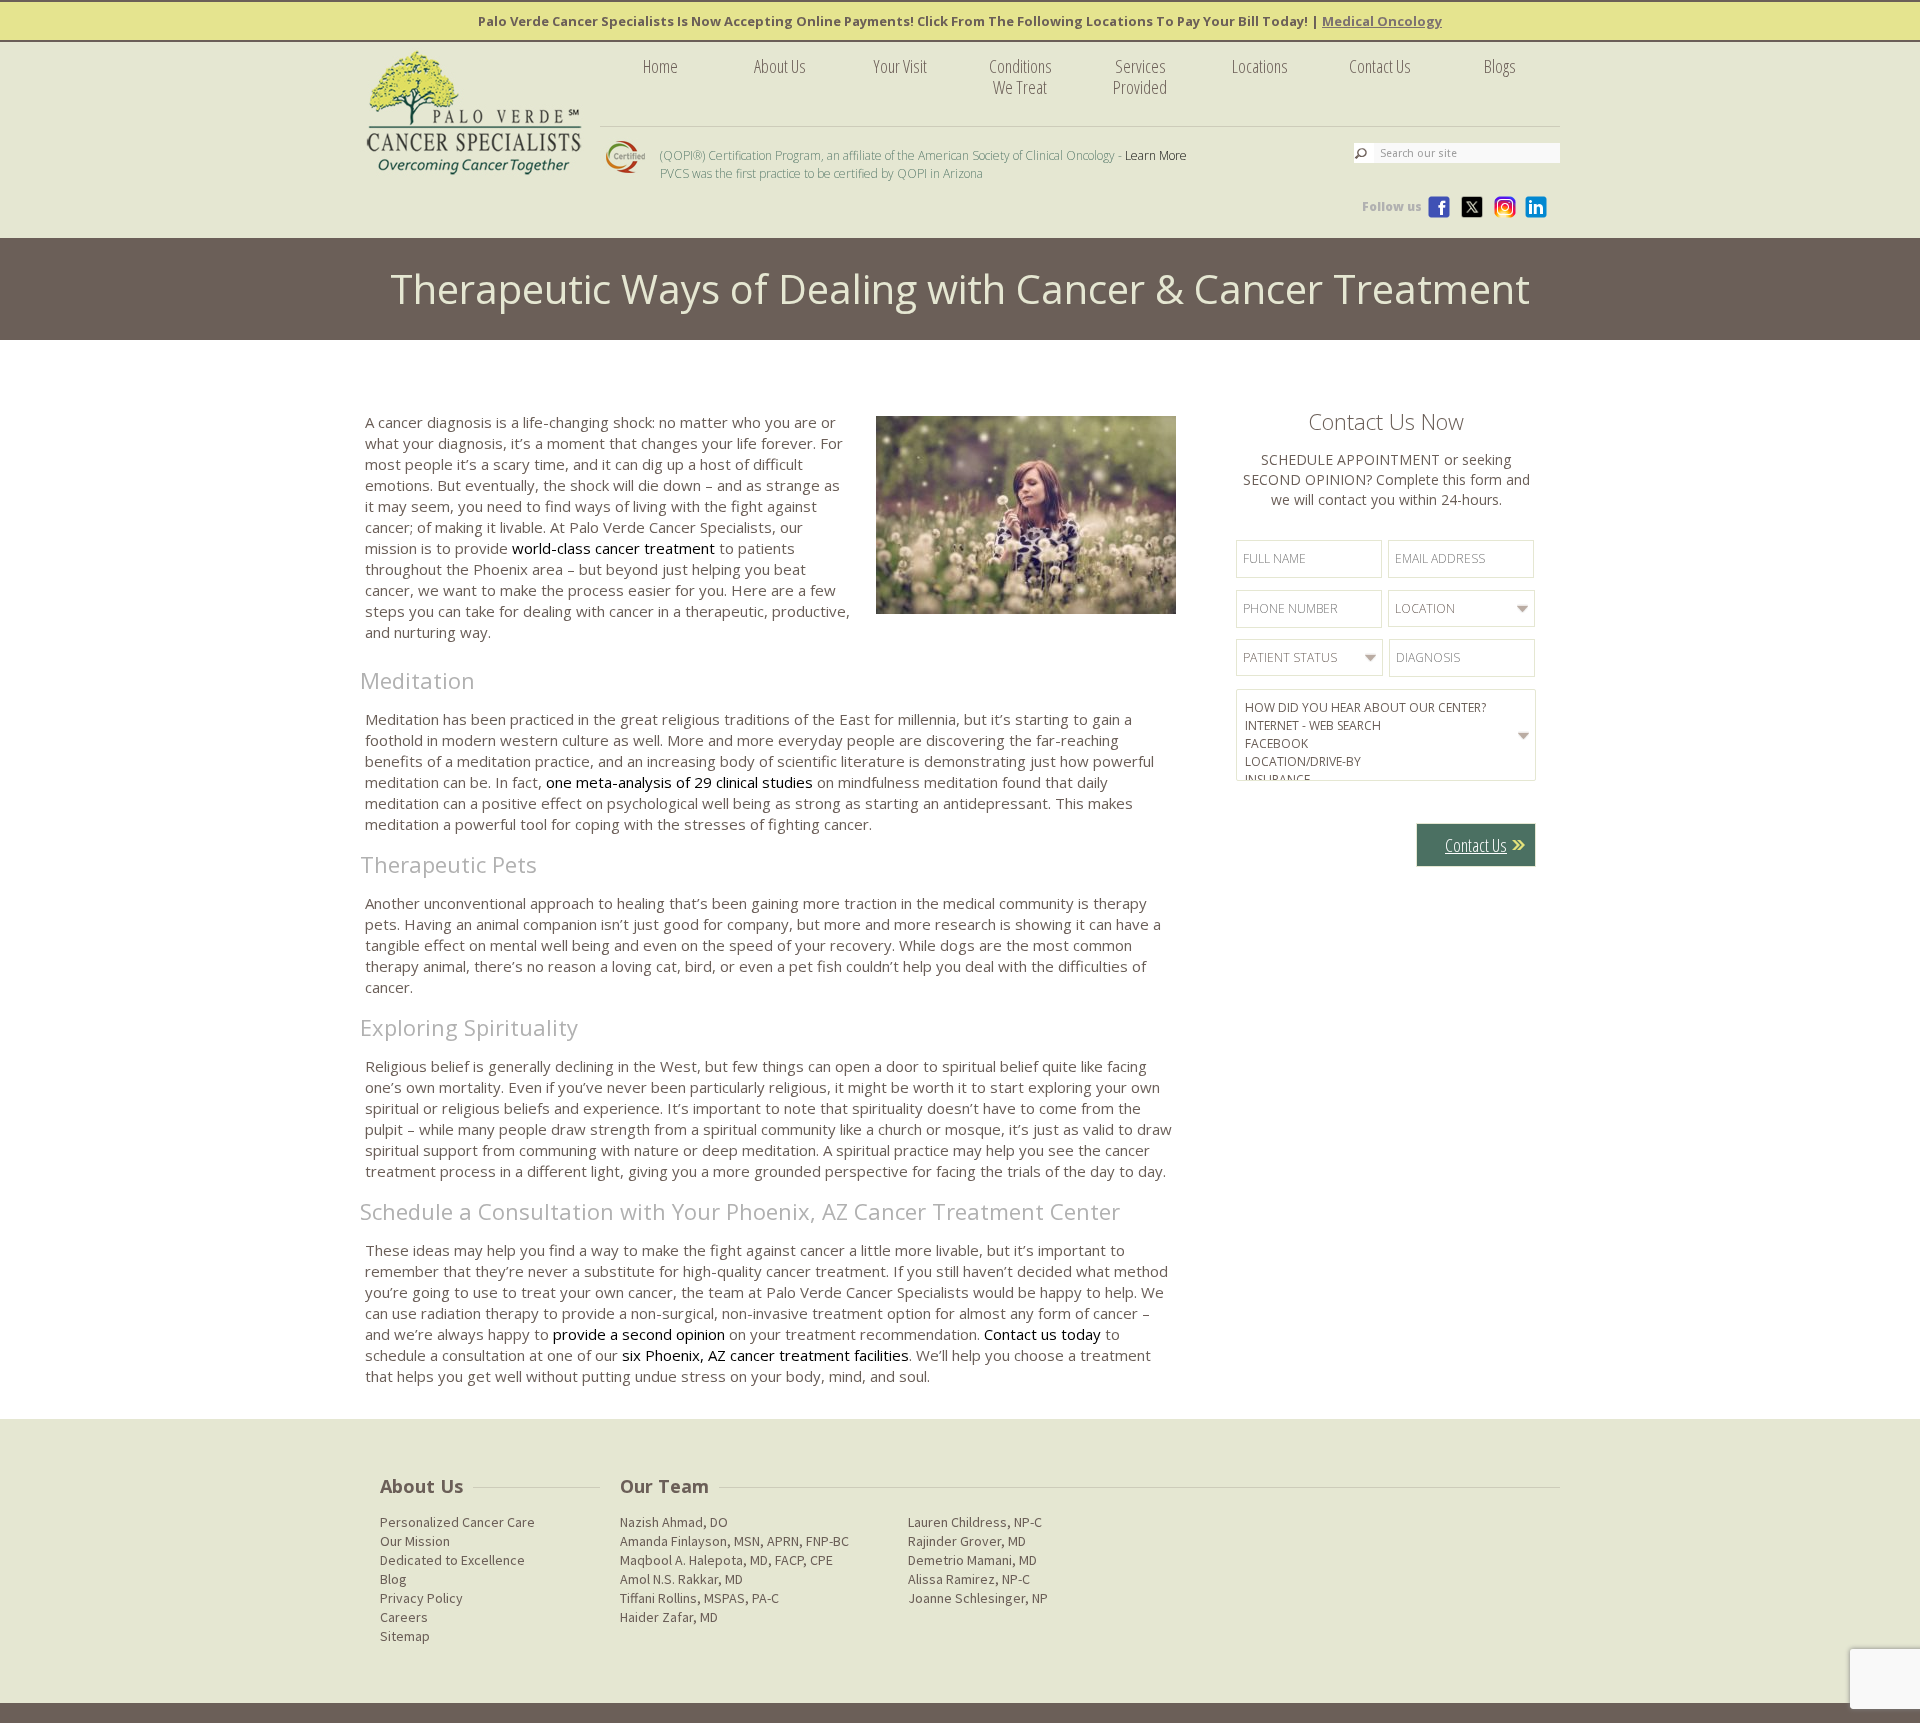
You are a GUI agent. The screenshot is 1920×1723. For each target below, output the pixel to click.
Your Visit (900, 66)
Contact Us (1380, 66)
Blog (393, 1579)
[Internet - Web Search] (1389, 726)
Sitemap (405, 1636)
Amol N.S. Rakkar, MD (681, 1579)
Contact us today (1042, 1334)
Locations (1260, 66)
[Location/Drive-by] (1389, 762)
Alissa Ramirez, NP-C (969, 1579)
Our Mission (415, 1541)
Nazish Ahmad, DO (674, 1522)
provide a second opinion (639, 1334)
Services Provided (1140, 76)
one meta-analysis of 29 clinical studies (679, 782)
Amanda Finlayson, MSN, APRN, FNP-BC (734, 1541)
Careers (404, 1617)
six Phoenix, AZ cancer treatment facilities (765, 1355)
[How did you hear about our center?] (1389, 708)
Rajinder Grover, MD (967, 1541)
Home (660, 66)
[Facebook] (1389, 744)
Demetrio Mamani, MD (972, 1560)
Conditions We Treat (1020, 76)
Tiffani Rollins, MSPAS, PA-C (699, 1598)
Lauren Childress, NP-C (975, 1522)
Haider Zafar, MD (669, 1617)
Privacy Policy (421, 1598)
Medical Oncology (1382, 21)
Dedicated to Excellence (452, 1560)
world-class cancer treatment (613, 548)
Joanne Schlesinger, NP (978, 1598)
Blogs (1500, 66)
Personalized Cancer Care (457, 1522)
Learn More (1156, 155)
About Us (780, 66)
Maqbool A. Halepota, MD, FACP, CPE (726, 1560)
